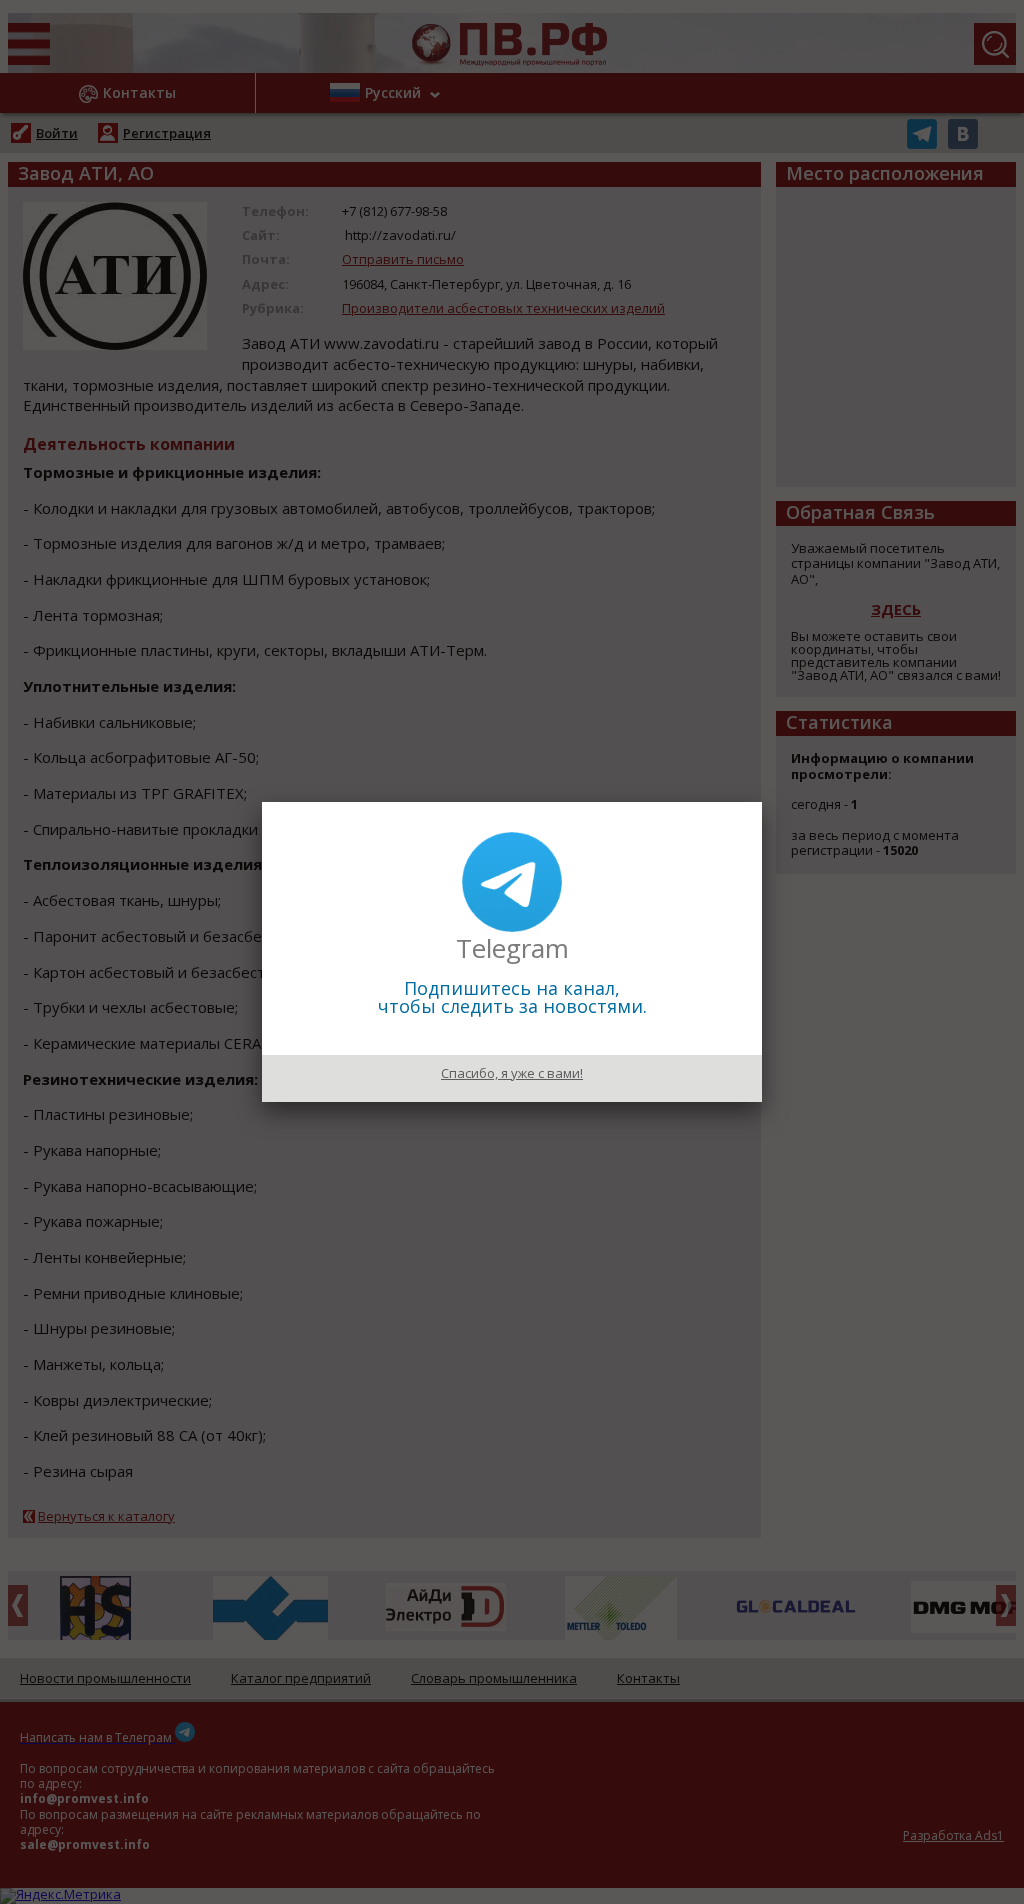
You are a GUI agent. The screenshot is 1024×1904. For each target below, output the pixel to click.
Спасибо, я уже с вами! (512, 1073)
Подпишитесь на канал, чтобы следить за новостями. (512, 997)
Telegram (512, 948)
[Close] (762, 802)
